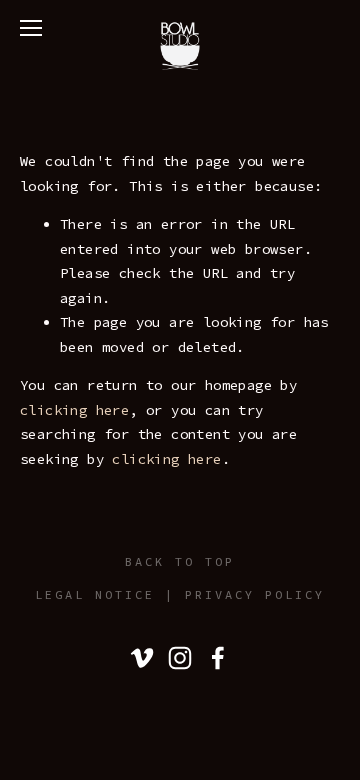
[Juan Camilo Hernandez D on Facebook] (218, 658)
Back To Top (180, 561)
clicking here (74, 410)
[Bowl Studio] (142, 658)
